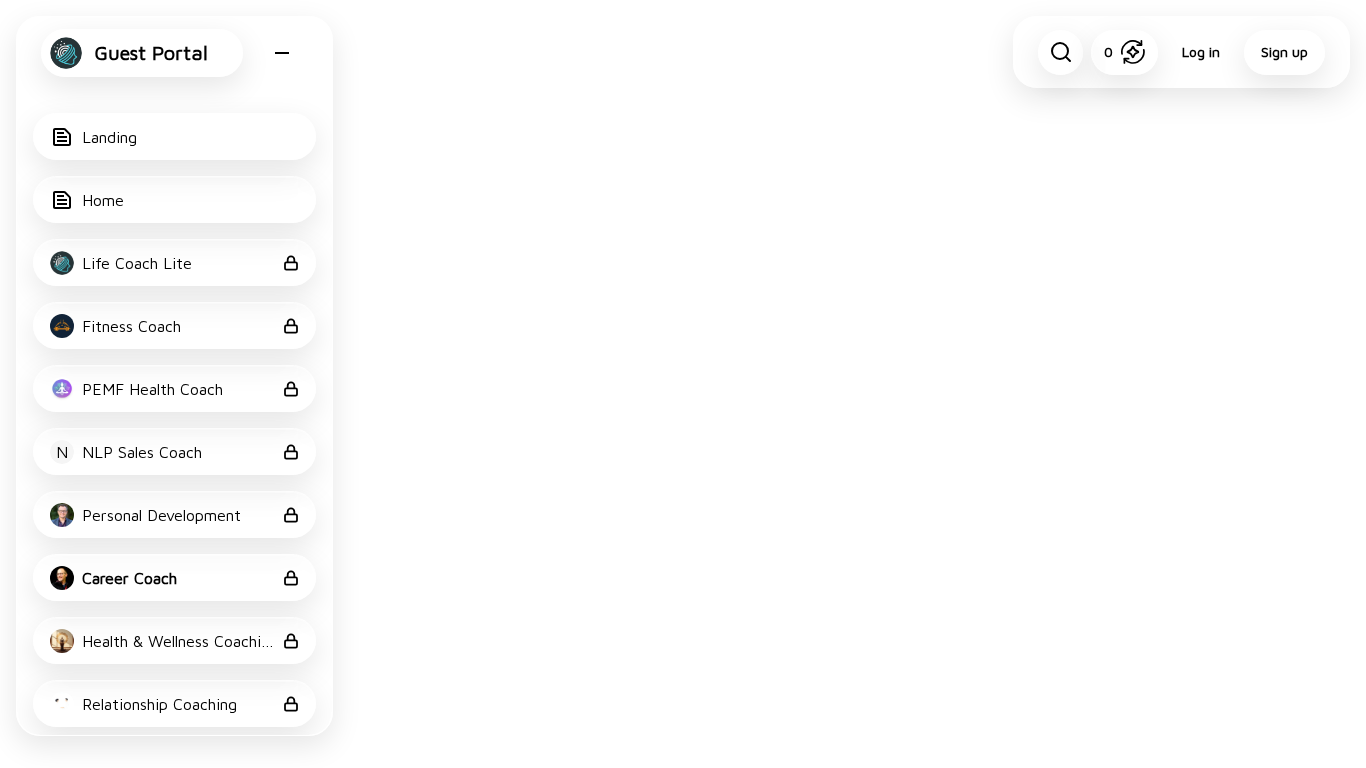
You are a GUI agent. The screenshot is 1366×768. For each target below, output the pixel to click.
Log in (1201, 51)
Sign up (1284, 51)
